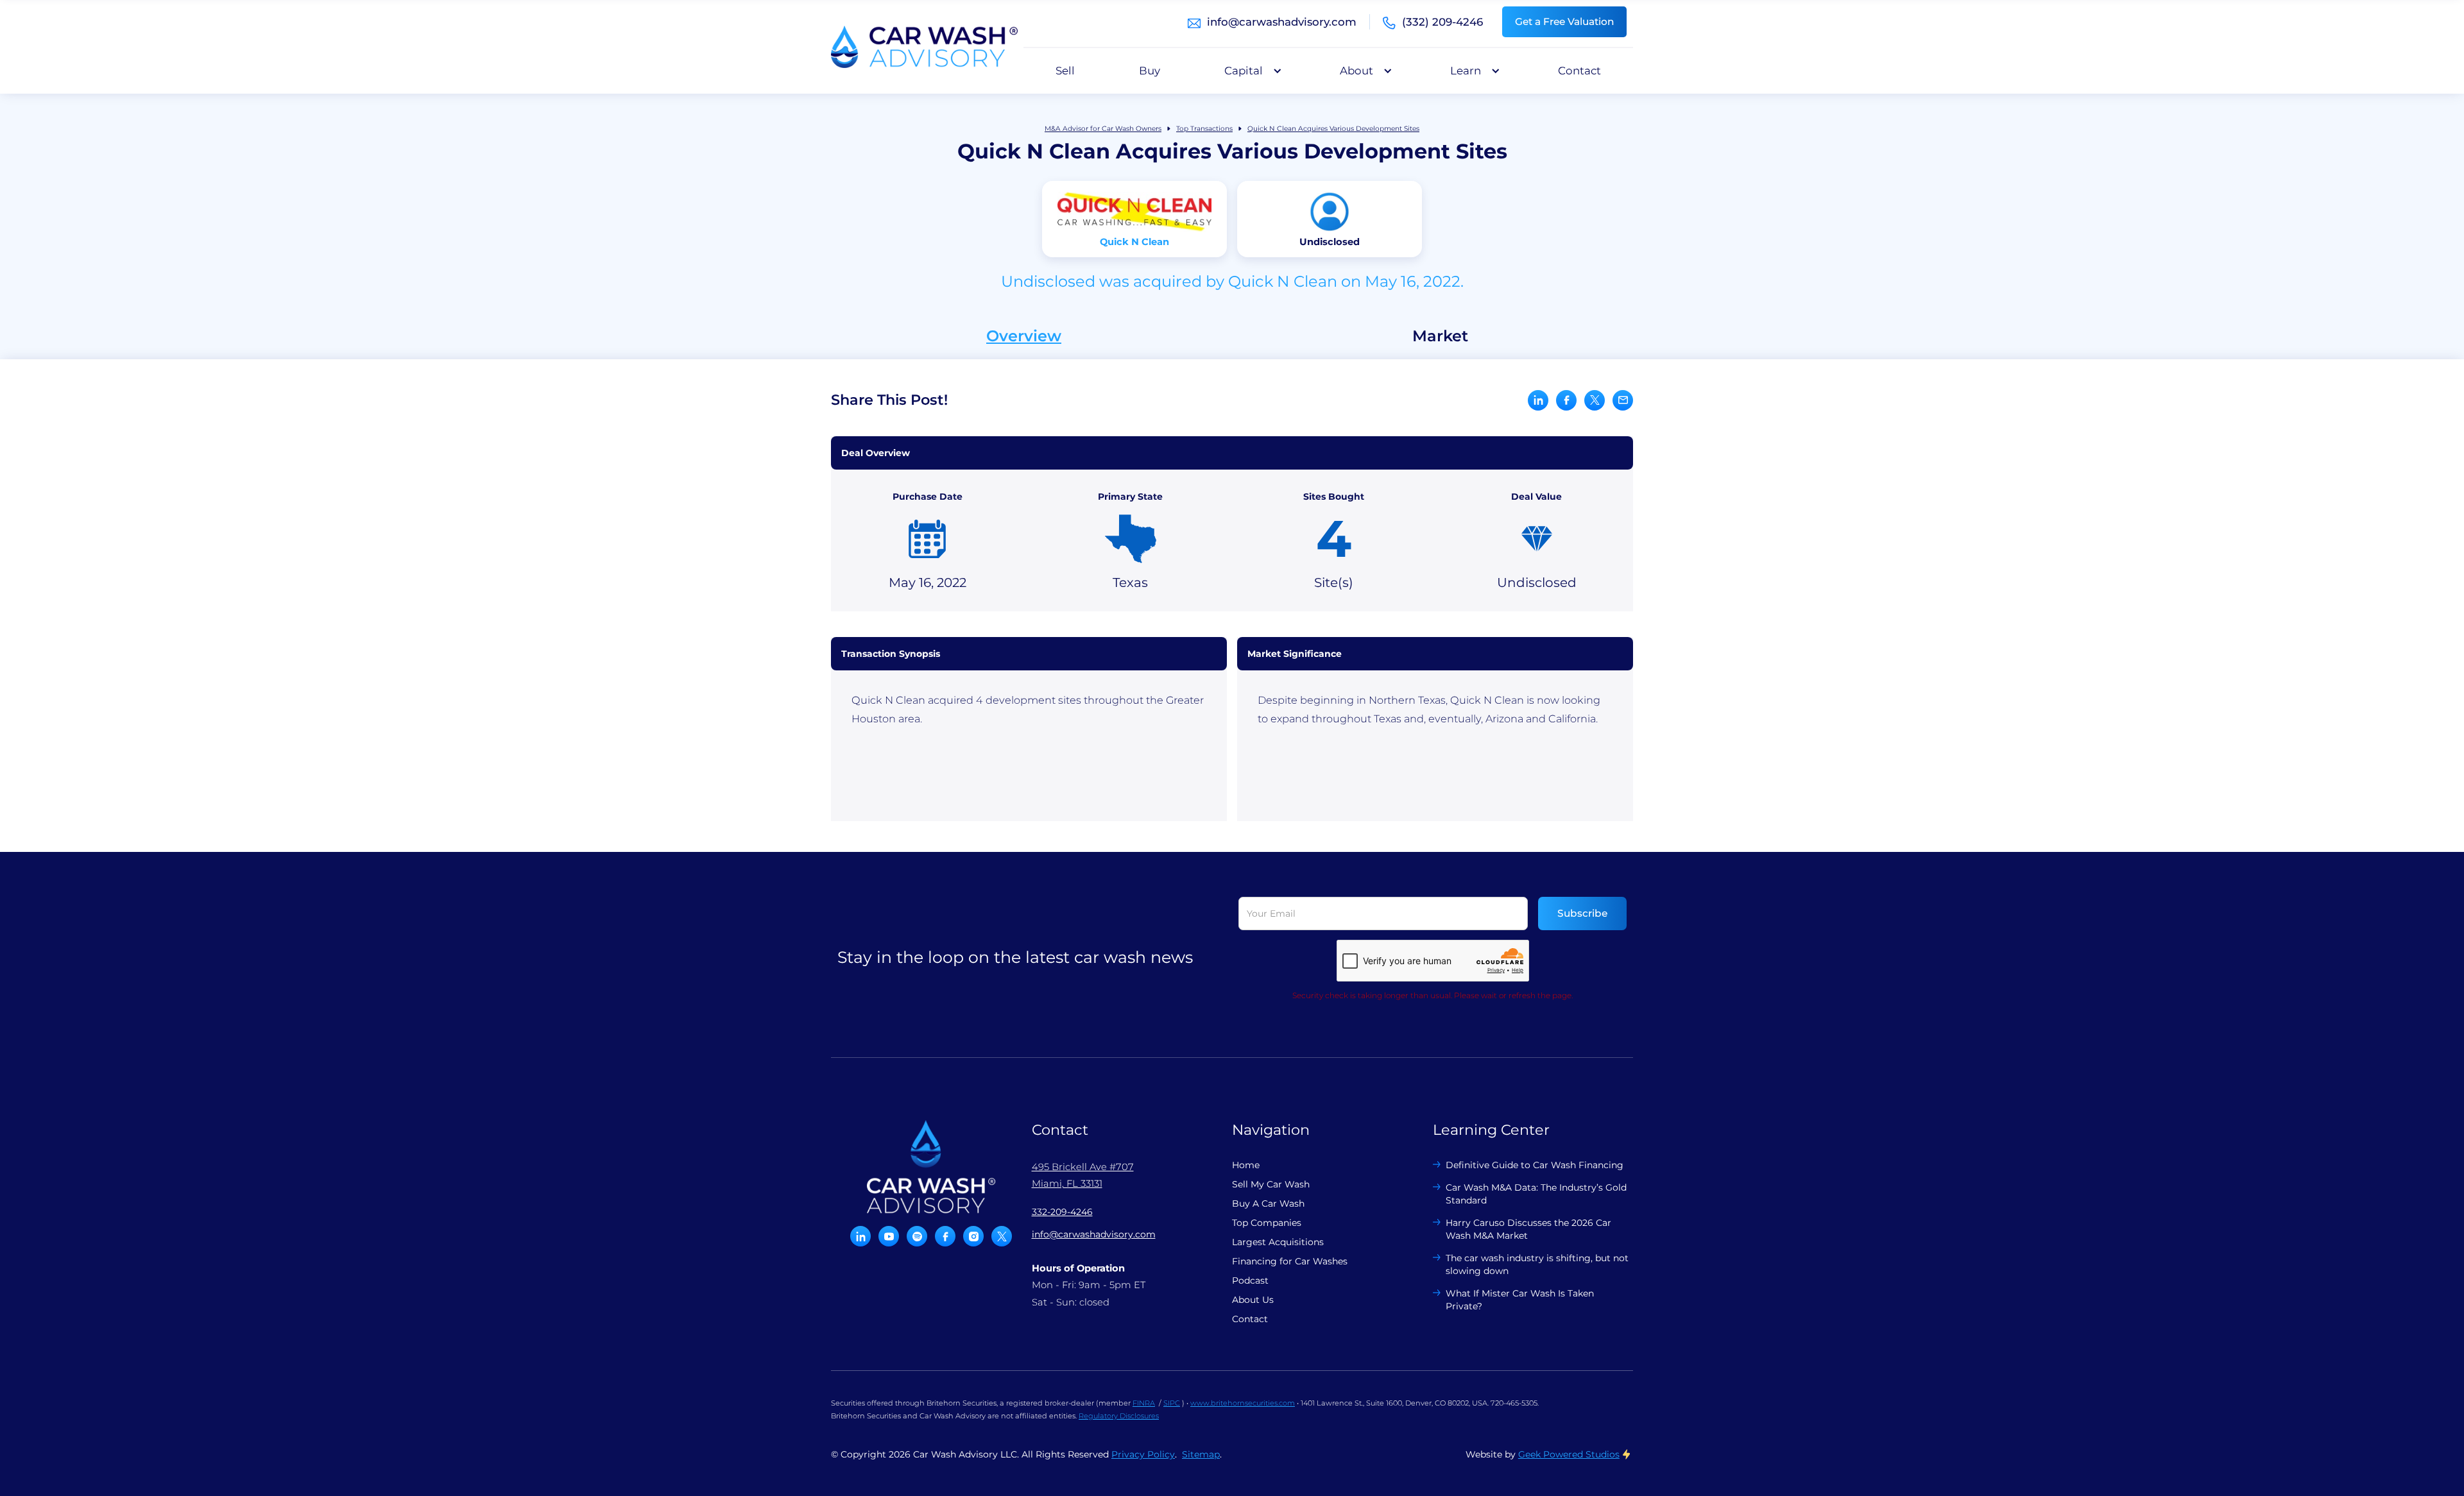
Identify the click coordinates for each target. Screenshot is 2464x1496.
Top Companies (1267, 1223)
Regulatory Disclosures (1119, 1416)
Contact (1579, 71)
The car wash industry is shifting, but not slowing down (1537, 1264)
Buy (1150, 71)
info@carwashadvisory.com (1282, 22)
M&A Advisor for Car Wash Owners (1103, 129)
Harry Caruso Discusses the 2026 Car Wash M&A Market (1528, 1229)
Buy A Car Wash (1268, 1203)
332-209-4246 (1062, 1212)
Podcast (1250, 1280)
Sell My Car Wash (1271, 1184)
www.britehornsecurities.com (1243, 1403)
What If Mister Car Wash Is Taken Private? (1520, 1300)
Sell (1065, 71)
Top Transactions (1204, 129)
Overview (1024, 336)
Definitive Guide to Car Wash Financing (1535, 1165)
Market (1440, 336)
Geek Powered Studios (1569, 1454)
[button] (1250, 71)
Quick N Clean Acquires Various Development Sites (1333, 129)
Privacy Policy (1143, 1454)
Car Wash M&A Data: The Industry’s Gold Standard (1536, 1194)
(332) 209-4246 (1442, 22)
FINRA (1144, 1403)
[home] (924, 47)
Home (1246, 1165)
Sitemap (1201, 1454)
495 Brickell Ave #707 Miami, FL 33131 (1083, 1175)
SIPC (1172, 1403)
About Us (1253, 1300)
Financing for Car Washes (1290, 1261)
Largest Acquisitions (1278, 1242)
